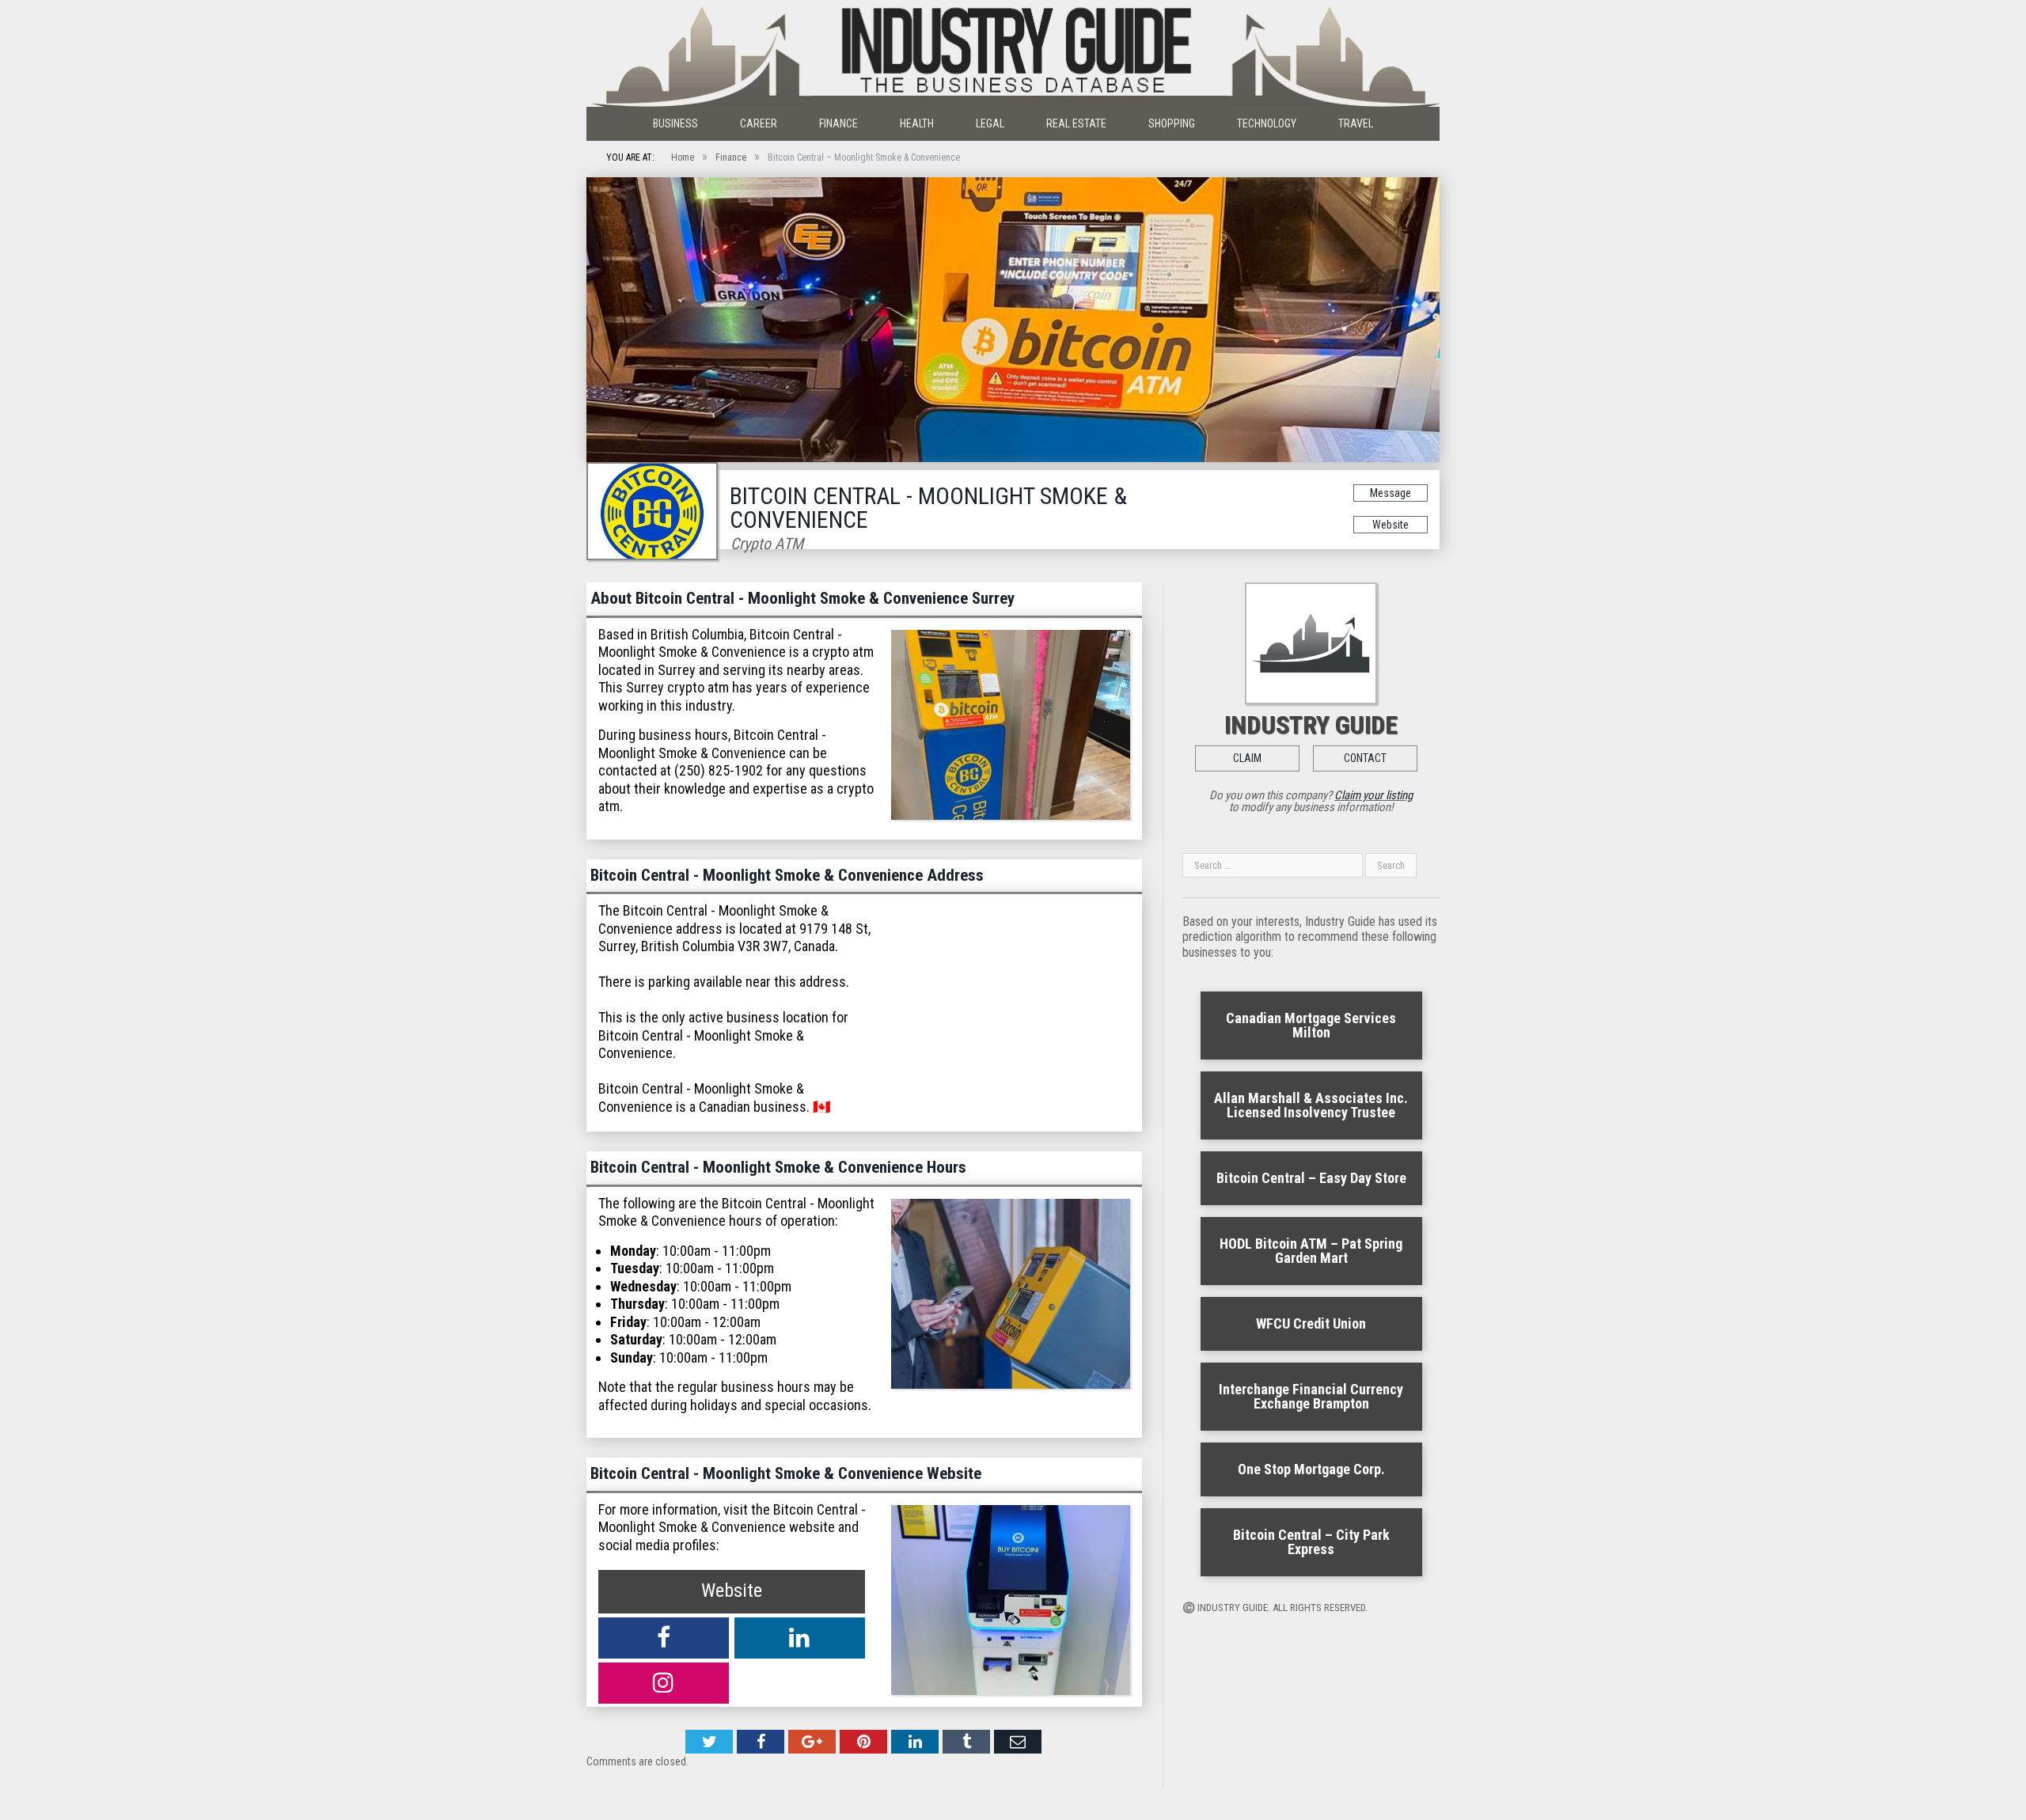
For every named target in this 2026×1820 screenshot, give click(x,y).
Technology (1267, 123)
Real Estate (1076, 123)
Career (759, 123)
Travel (1356, 123)
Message (1391, 493)
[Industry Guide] (1013, 53)
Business (675, 123)
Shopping (1172, 123)
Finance (838, 123)
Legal (990, 123)
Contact (1365, 758)
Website (1391, 525)
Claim (1247, 758)
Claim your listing (1373, 795)
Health (917, 123)
